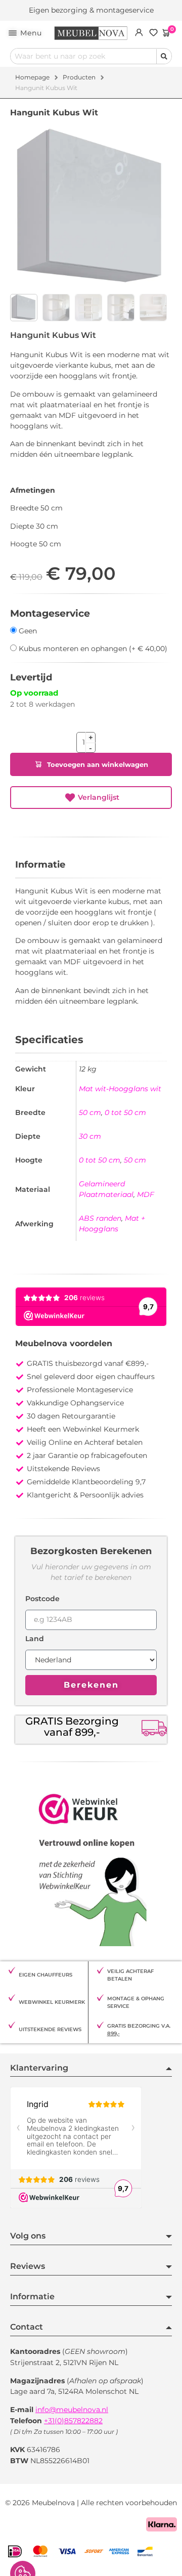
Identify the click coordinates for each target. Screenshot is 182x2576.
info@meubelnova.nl (72, 2410)
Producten (79, 77)
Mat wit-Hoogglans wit (120, 1089)
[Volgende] (169, 334)
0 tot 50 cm (125, 1112)
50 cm (90, 1112)
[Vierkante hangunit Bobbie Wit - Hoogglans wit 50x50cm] (91, 208)
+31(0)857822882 (73, 2421)
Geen (27, 631)
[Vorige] (164, 334)
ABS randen (100, 1218)
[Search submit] (164, 56)
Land (35, 1639)
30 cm (90, 1136)
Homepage (32, 77)
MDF (146, 1194)
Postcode (42, 1599)
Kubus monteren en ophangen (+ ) (92, 648)
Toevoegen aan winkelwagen (98, 765)
